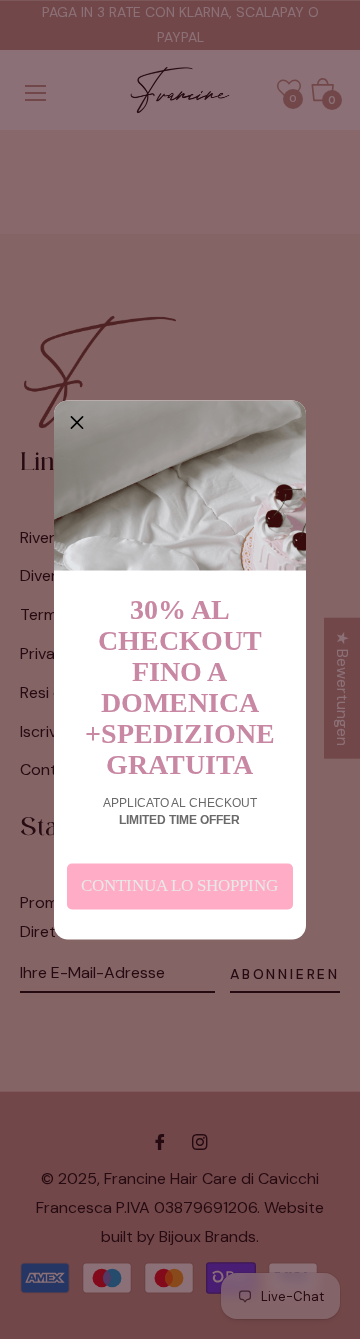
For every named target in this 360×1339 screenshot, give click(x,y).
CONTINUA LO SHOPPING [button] (179, 885)
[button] (77, 423)
